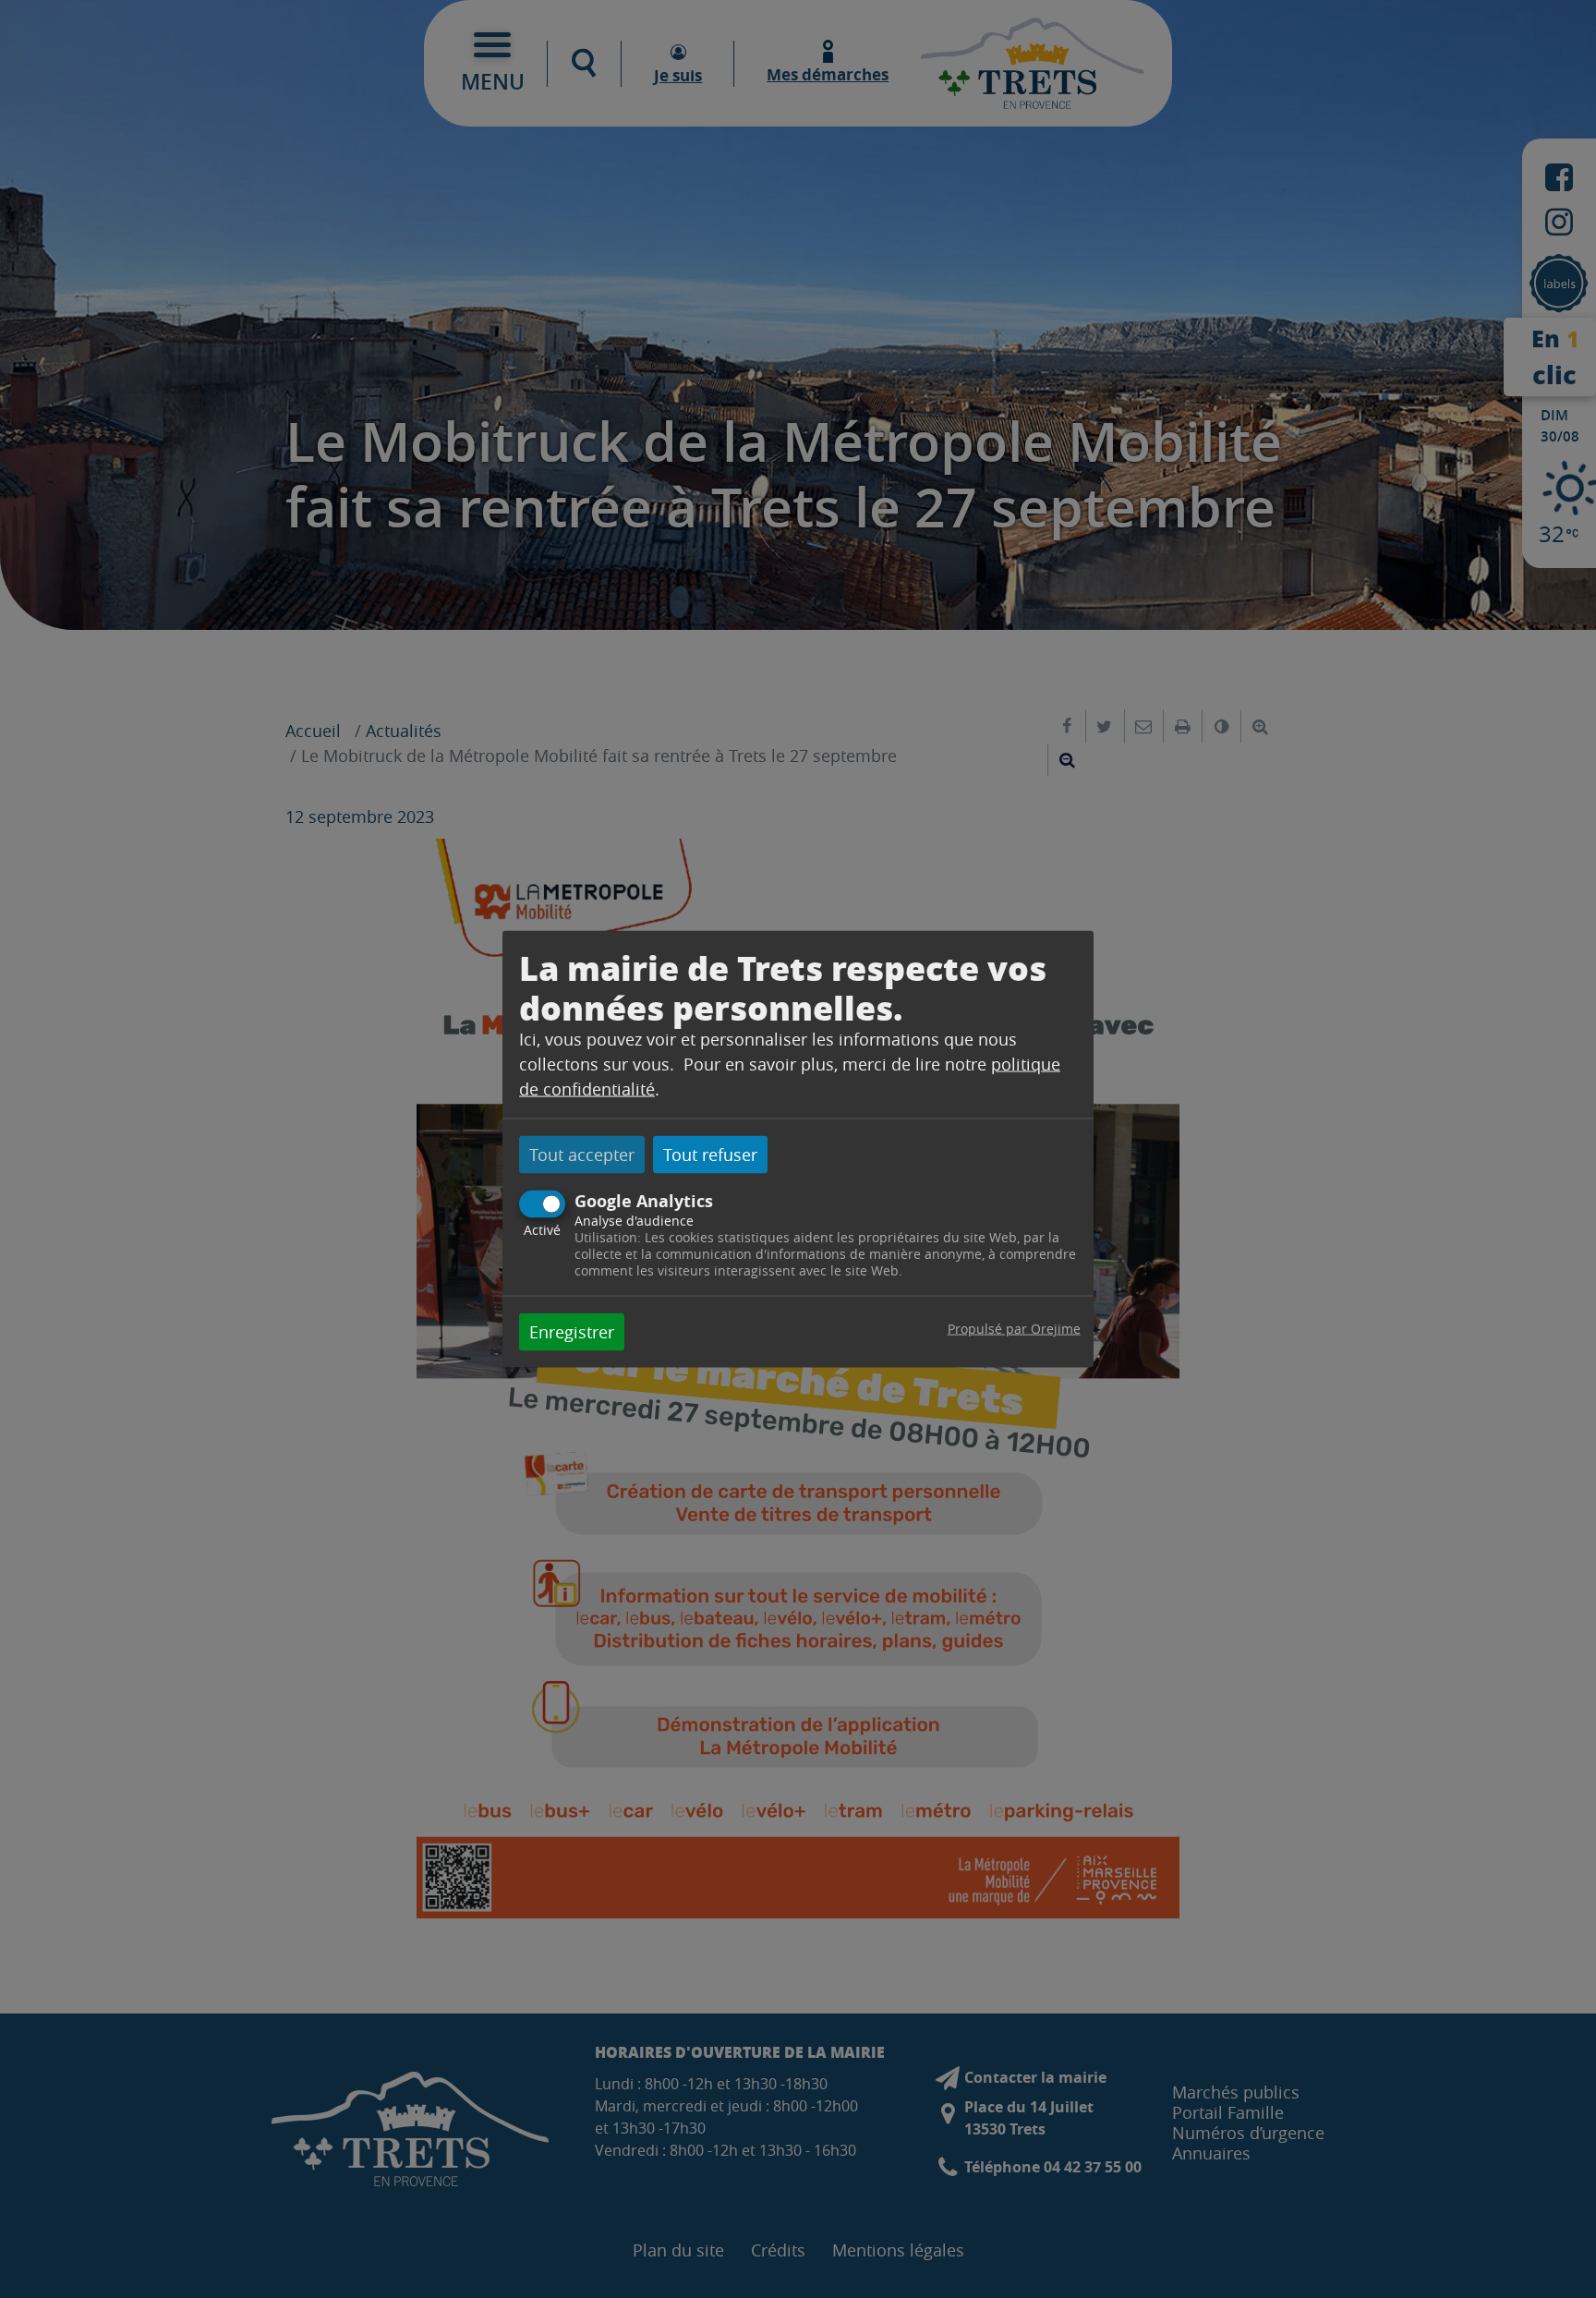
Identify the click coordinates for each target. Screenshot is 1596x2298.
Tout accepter (582, 1155)
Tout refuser (710, 1155)
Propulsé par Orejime (1014, 1328)
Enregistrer (572, 1331)
